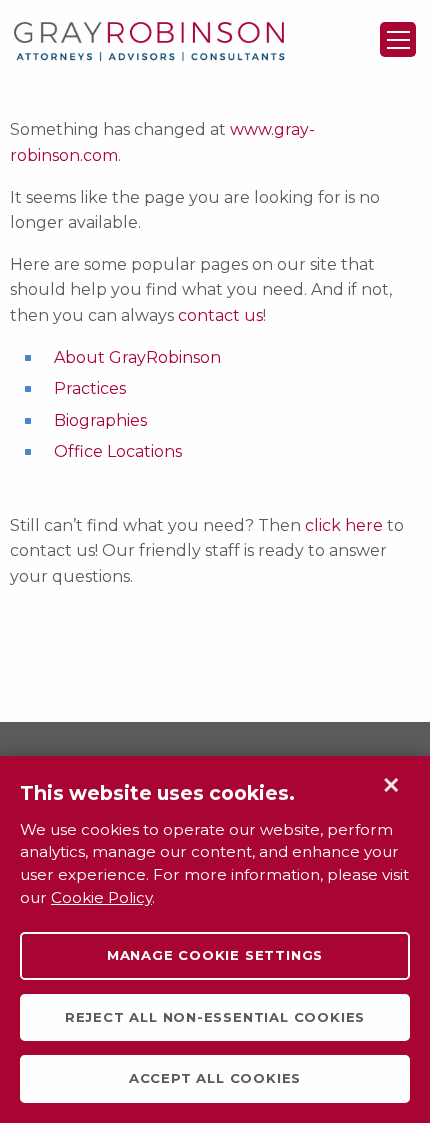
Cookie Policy (101, 897)
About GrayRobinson (137, 357)
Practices (90, 388)
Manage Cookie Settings (215, 955)
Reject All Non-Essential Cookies (215, 1017)
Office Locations (118, 451)
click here (344, 525)
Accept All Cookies (215, 1078)
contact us (220, 315)
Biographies (100, 420)
